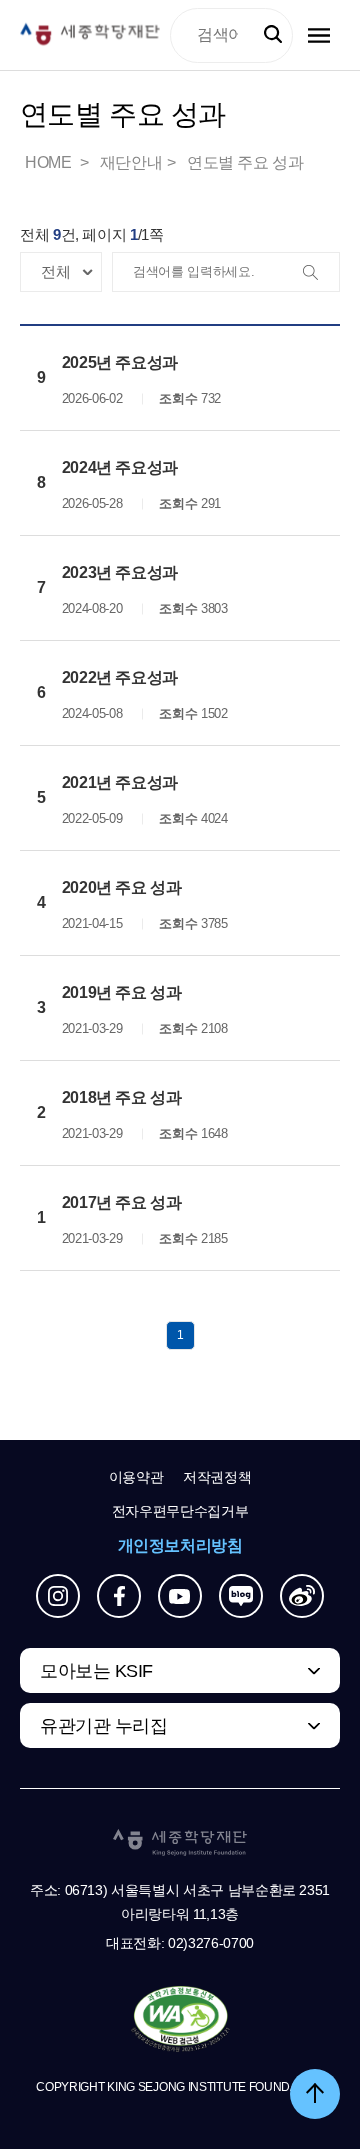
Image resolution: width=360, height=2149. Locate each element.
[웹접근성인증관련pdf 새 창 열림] (180, 2020)
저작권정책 (217, 1477)
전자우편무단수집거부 (180, 1511)
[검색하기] (273, 35)
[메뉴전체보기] (319, 35)
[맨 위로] (315, 2094)
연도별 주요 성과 (245, 162)
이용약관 (136, 1477)
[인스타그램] (58, 1596)
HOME (50, 162)
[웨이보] (302, 1596)
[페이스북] (119, 1596)
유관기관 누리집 (103, 1726)
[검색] (319, 273)
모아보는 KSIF (96, 1671)
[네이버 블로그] (241, 1596)
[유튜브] (180, 1596)
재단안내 (131, 162)
